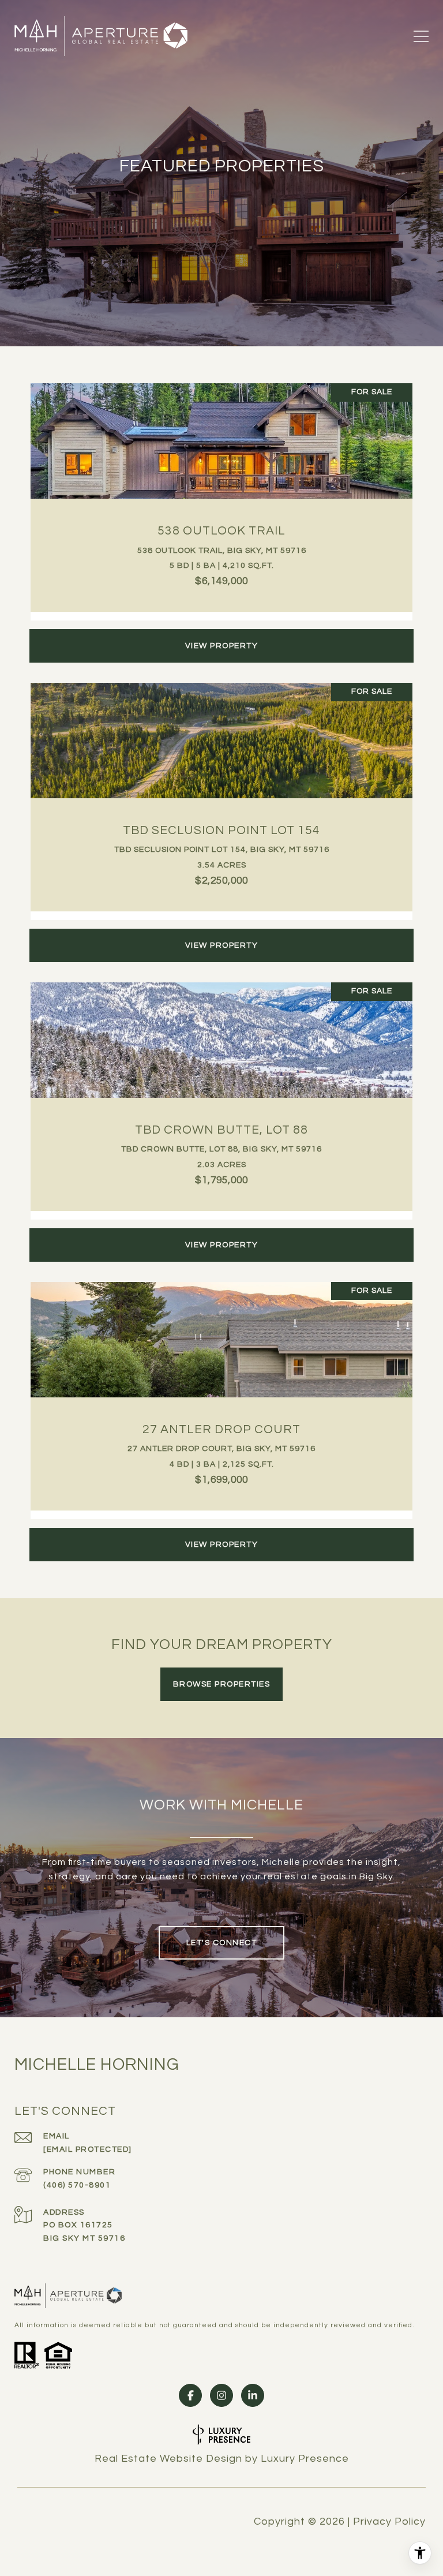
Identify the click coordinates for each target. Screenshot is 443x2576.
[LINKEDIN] (253, 2395)
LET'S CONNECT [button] (222, 1943)
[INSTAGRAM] (221, 2395)
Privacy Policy (389, 2522)
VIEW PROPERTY (222, 646)
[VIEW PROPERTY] (221, 635)
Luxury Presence (305, 2459)
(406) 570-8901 (77, 2185)
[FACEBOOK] (190, 2395)
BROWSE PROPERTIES (222, 1684)
